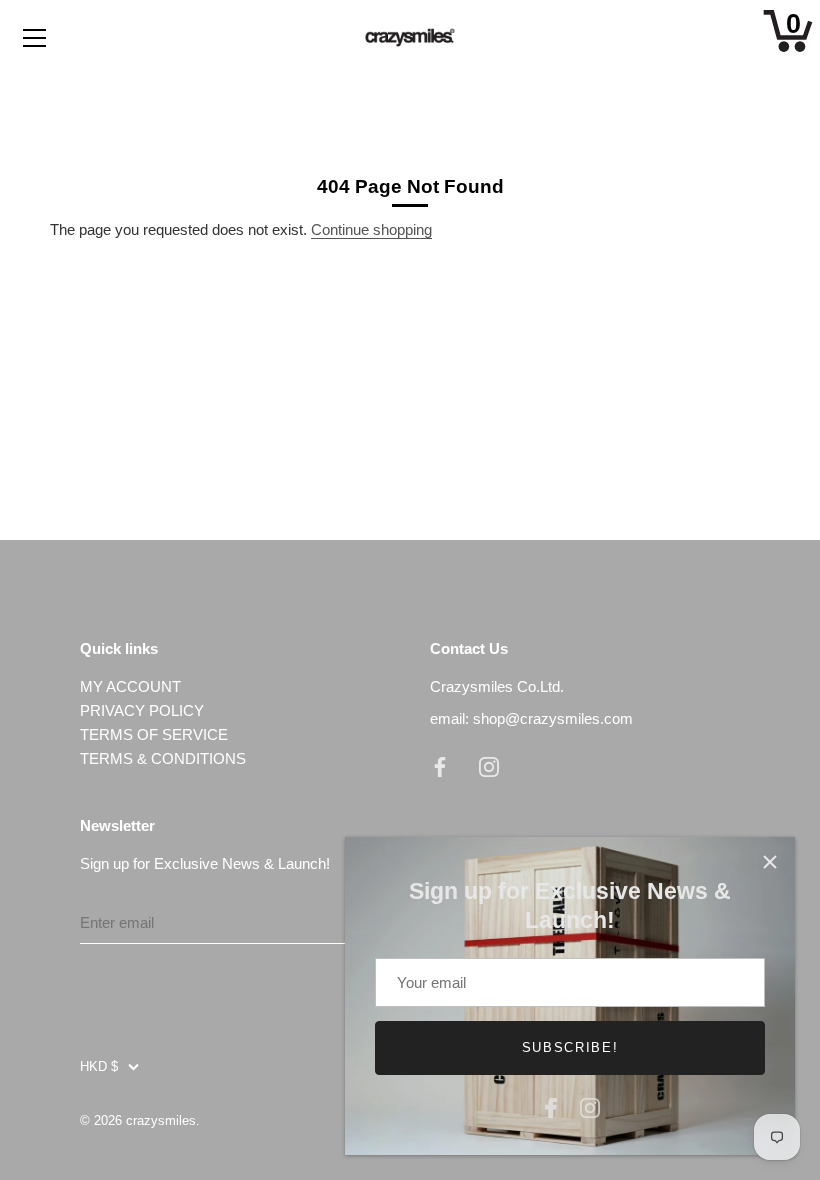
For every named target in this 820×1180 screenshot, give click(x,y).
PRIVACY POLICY (142, 710)
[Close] (770, 862)
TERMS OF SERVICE (154, 734)
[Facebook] (551, 1105)
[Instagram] (590, 1105)
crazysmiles (161, 1120)
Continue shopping (371, 229)
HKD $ (99, 1066)
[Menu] (35, 38)
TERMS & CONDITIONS (163, 758)
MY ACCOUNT (130, 686)
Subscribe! (570, 1047)
